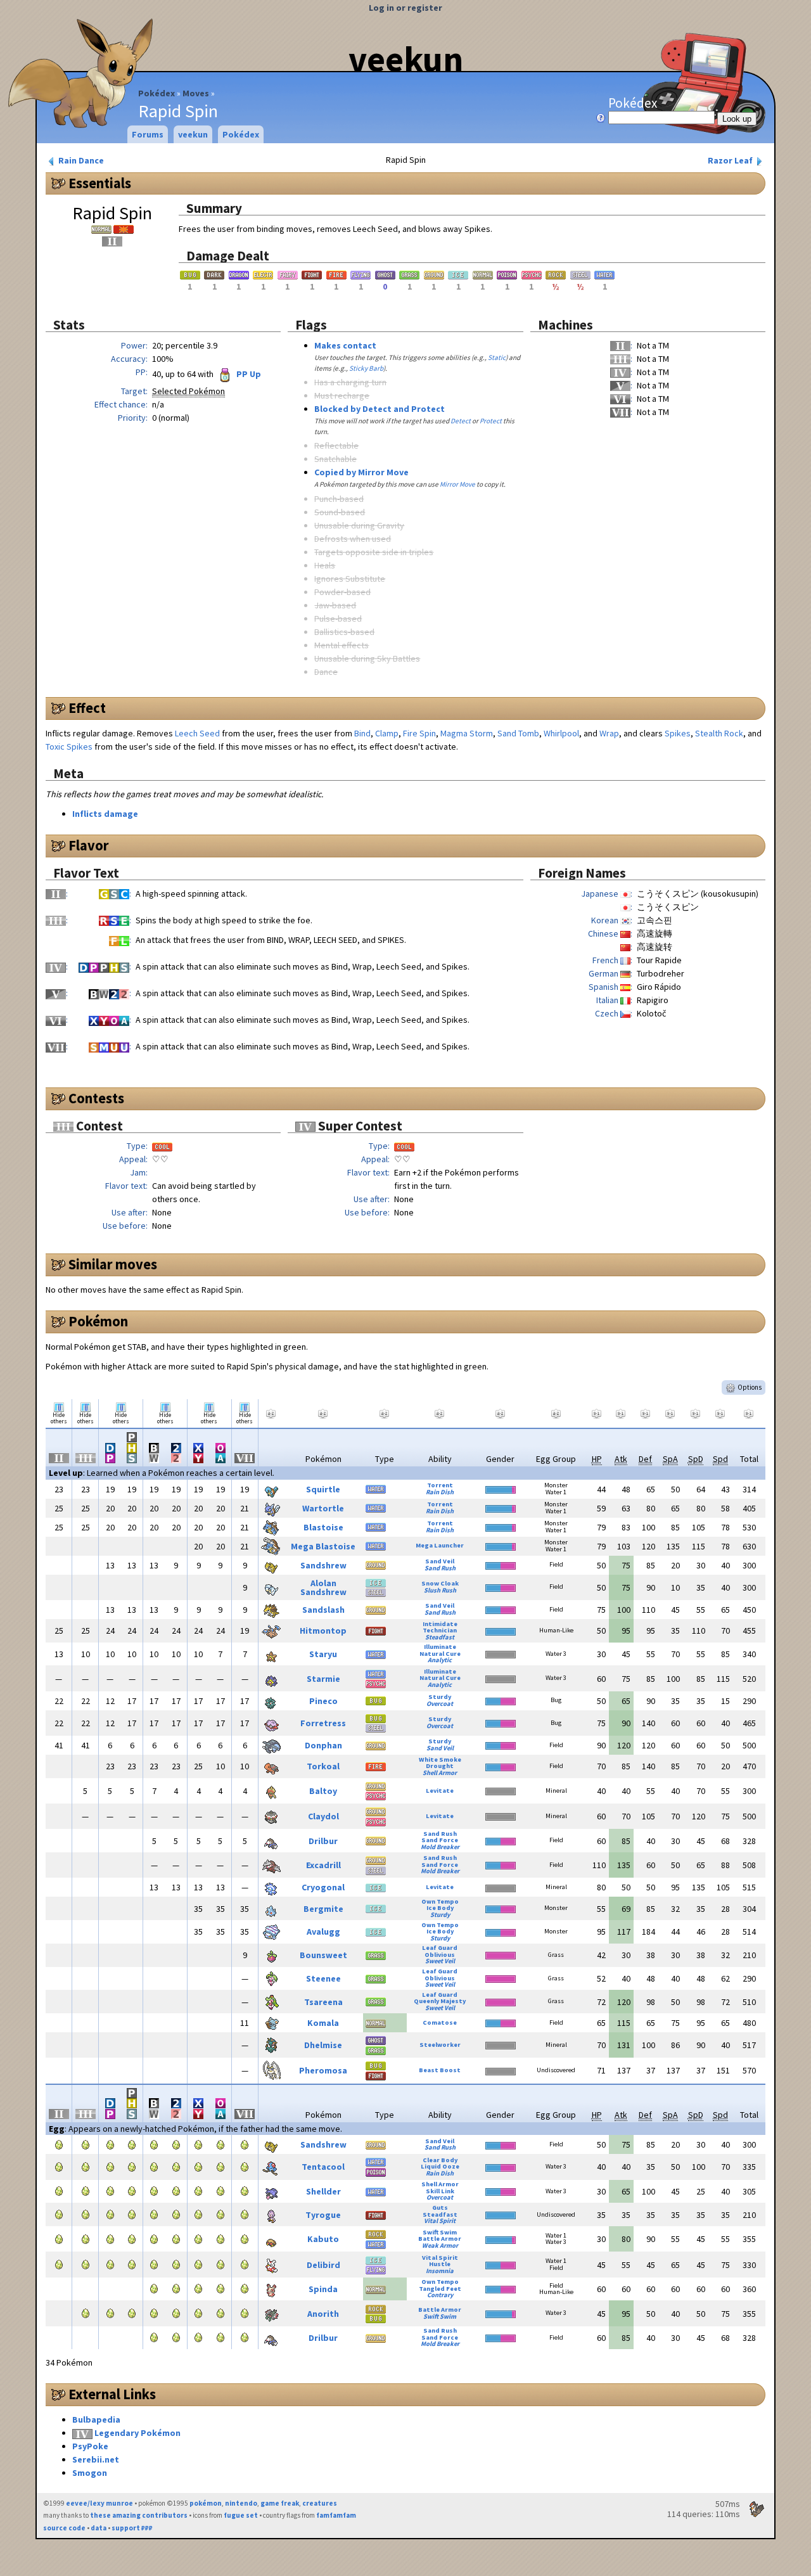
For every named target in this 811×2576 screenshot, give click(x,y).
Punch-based (339, 499)
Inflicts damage (105, 814)
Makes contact (345, 345)
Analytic (440, 1660)
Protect (491, 421)
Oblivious (440, 1955)
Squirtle (323, 1489)
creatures (320, 2503)
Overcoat (440, 1704)
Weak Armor (440, 2246)
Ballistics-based (344, 632)
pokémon (206, 2503)
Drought (440, 1766)
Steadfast (440, 1637)
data (99, 2528)
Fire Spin (419, 733)
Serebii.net (96, 2459)
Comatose (440, 2022)
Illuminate (440, 1647)
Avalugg (323, 1932)
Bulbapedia (96, 2419)
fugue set (241, 2515)
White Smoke (440, 1759)
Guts (440, 2208)
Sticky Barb (366, 368)
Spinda (323, 2289)
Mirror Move (457, 484)
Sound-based (340, 512)
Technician (440, 1630)
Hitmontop (323, 1631)
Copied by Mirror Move (361, 472)
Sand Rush (440, 1568)
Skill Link (440, 2191)
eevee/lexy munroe (99, 2503)
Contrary (440, 2295)
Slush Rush (440, 1590)
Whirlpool (561, 733)
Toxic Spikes (69, 747)
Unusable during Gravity (359, 525)
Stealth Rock (719, 733)
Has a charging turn (350, 382)
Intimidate (440, 1624)
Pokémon (98, 1321)
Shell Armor (440, 1773)
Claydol (323, 1816)
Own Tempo (440, 1901)
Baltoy (323, 1791)
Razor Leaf (731, 160)
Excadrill (323, 1865)
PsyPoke (90, 2446)
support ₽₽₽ (132, 2528)
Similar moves (113, 1264)
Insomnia (440, 2271)
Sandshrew (323, 1565)
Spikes (678, 733)
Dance (326, 672)
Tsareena (323, 2002)
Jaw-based (335, 605)
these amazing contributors (139, 2515)
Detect (461, 421)
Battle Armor (440, 2239)
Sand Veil (440, 1561)
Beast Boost (440, 2070)
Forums (148, 134)
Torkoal (323, 1766)
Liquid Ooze (440, 2166)
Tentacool (323, 2167)
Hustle (440, 2264)
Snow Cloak (440, 1583)
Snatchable (335, 459)
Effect (87, 708)
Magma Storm (467, 733)
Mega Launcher (440, 1545)
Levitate (440, 1791)
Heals (325, 565)
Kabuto (323, 2239)
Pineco (323, 1701)
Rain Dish (440, 1492)
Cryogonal (323, 1887)
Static (497, 357)
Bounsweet (323, 1955)
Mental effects (342, 645)
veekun (406, 59)
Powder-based (342, 592)
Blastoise (323, 1527)
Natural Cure (440, 1654)
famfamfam (336, 2515)
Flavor (89, 845)
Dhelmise (323, 2045)
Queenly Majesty (440, 2001)
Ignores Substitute (350, 579)
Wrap (609, 733)
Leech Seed (197, 733)
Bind (362, 733)
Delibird (323, 2265)
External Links (112, 2394)
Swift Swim (440, 2232)
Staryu (323, 1654)
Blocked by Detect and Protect (380, 409)
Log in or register (405, 8)
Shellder (323, 2191)
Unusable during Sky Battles (367, 658)
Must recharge (342, 395)
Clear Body (440, 2160)
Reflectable (336, 445)
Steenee (323, 1978)
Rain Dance (80, 160)
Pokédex (156, 93)
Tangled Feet (440, 2289)
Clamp (387, 733)
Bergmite (323, 1909)
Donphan (323, 1745)
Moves (196, 93)
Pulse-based (338, 618)
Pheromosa (323, 2070)
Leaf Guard (440, 1948)
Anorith (323, 2314)
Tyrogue (323, 2215)
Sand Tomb (518, 733)
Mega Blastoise (323, 1546)
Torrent (440, 1485)
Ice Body (440, 1908)
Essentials (100, 183)
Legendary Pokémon (137, 2433)
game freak (280, 2503)
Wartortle (323, 1508)
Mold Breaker (440, 1847)
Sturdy (440, 1697)
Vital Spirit (440, 2221)
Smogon (90, 2473)
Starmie (323, 1679)
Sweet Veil (440, 1961)
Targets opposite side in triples (374, 552)
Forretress (323, 1723)
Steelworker (440, 2045)
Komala (323, 2023)
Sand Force (440, 1840)
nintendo (241, 2503)
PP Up (248, 374)
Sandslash (323, 1610)
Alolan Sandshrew (323, 1587)
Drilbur (323, 1841)
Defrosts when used (353, 539)
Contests (96, 1098)
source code (64, 2528)
